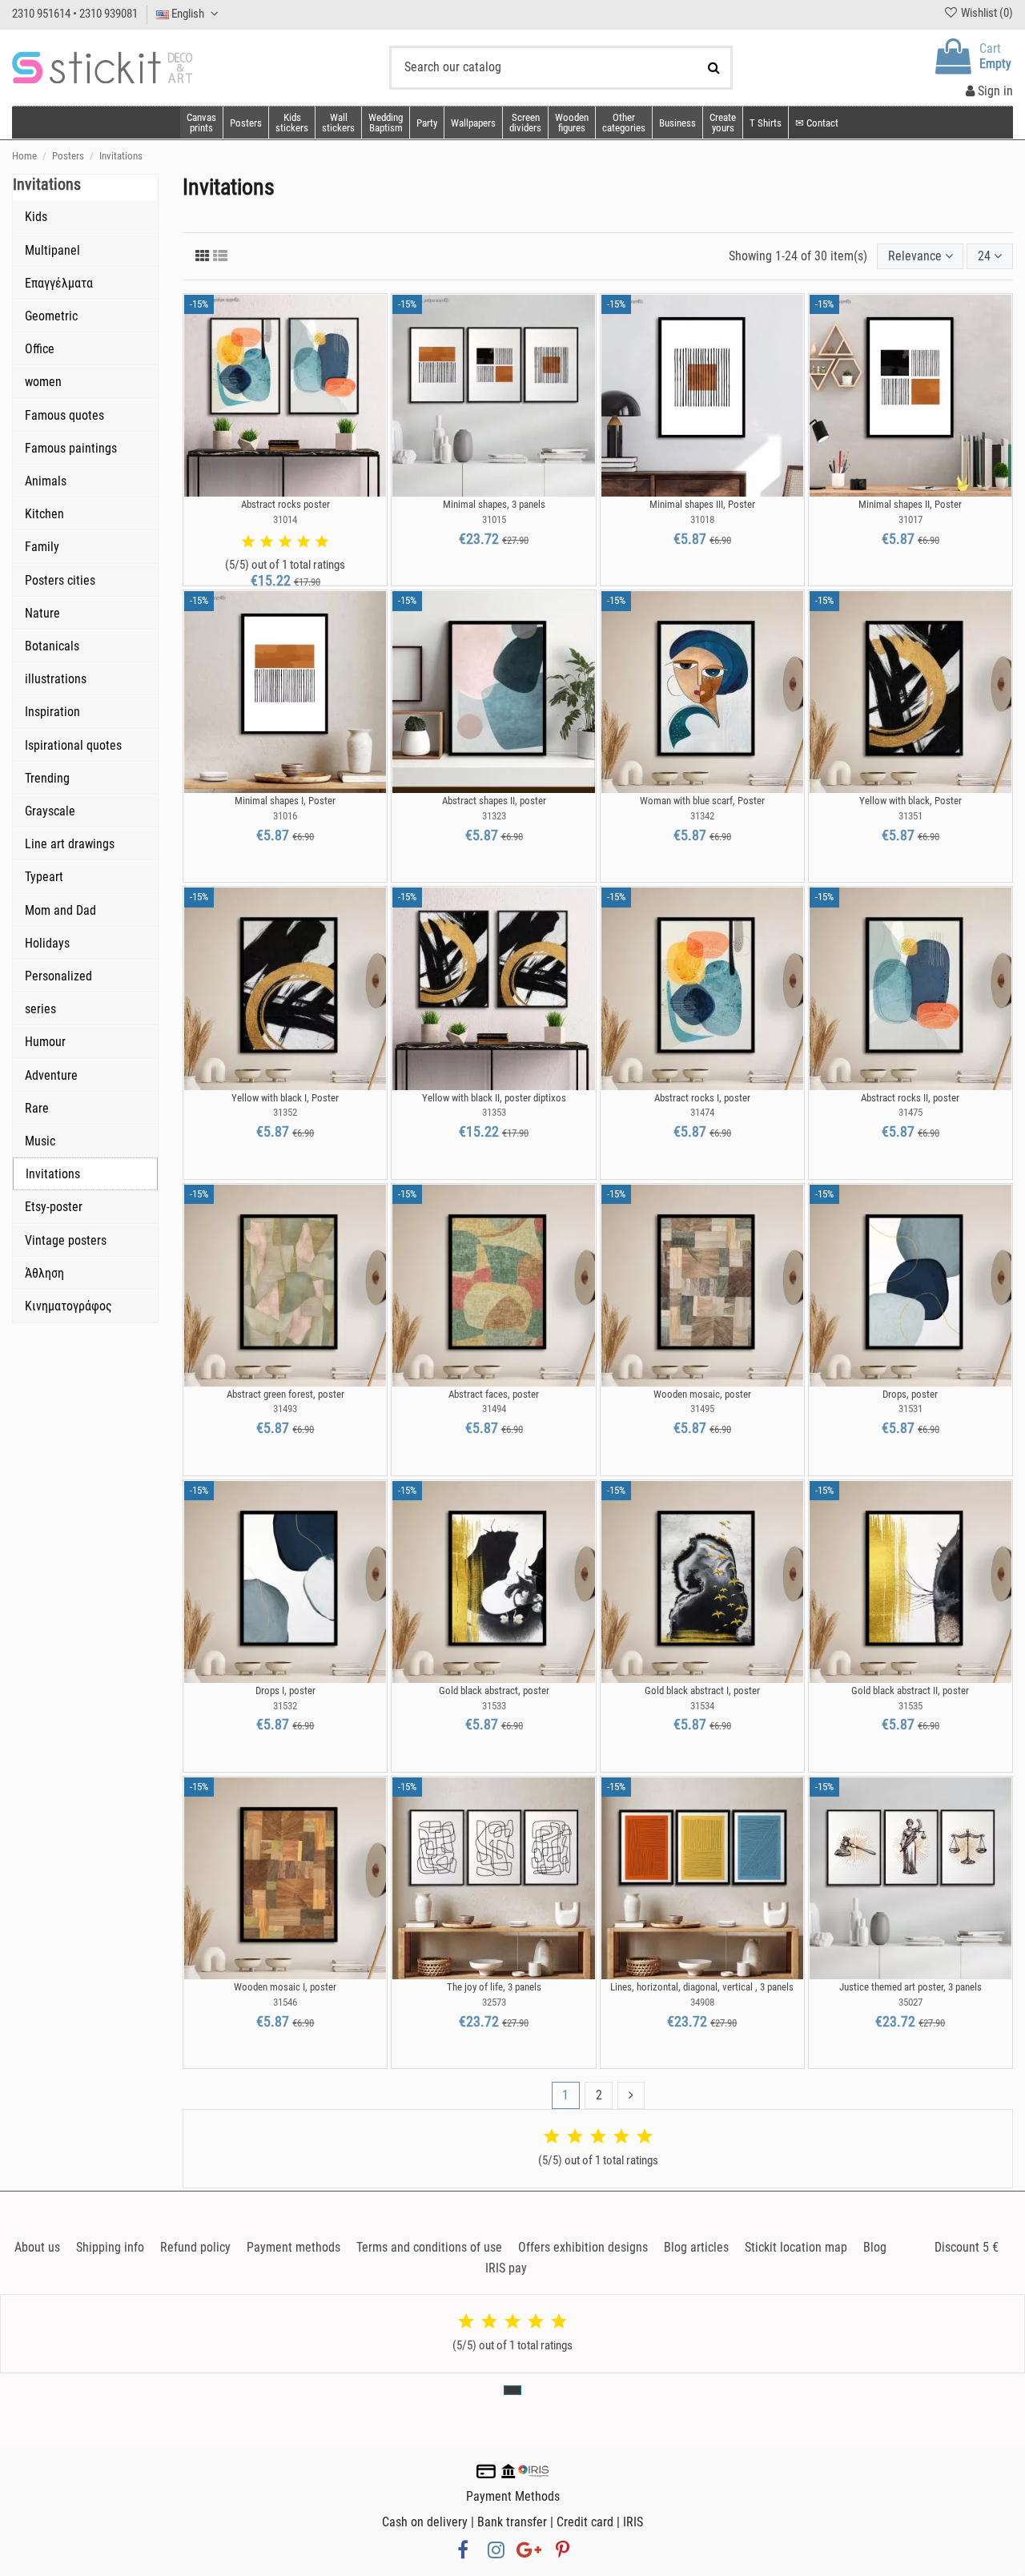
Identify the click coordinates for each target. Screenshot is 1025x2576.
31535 (910, 1706)
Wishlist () (986, 13)
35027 (910, 2002)
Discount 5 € (967, 2247)
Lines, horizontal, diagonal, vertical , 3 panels (702, 1987)
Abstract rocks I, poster (702, 1098)
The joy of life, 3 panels (494, 1987)
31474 (702, 1112)
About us (37, 2247)
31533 (494, 1706)
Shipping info (110, 2247)
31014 (285, 519)
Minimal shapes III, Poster (702, 504)
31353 (494, 1112)
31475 (910, 1112)
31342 (702, 816)
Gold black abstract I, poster (702, 1690)
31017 (910, 519)
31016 (285, 816)
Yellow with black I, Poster (285, 1098)
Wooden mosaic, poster (702, 1394)
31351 (910, 816)
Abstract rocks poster (285, 504)
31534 (702, 1706)
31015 (494, 519)
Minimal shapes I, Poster (285, 801)
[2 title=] (267, 542)
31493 (285, 1409)
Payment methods (293, 2247)
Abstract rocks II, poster (910, 1098)
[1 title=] (248, 542)
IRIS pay (506, 2268)
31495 (702, 1409)
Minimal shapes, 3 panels (494, 504)
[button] (623, 123)
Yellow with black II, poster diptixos (494, 1098)
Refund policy (195, 2247)
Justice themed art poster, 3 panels (910, 1987)
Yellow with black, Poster (910, 801)
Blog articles (696, 2247)
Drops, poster (910, 1394)
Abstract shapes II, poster (494, 801)
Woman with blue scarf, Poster (702, 801)
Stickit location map (796, 2247)
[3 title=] (285, 542)
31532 (285, 1706)
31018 (702, 519)
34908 (702, 2002)
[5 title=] (322, 542)
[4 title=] (303, 542)
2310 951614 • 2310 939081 (75, 14)
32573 (494, 2002)
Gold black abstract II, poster (910, 1690)
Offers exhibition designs (583, 2247)
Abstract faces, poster (494, 1394)
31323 (494, 816)
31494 (494, 1409)
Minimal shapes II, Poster (910, 504)
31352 (285, 1112)
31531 (910, 1409)
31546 (285, 2002)
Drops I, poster (285, 1690)
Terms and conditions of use (429, 2247)
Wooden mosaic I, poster (285, 1987)
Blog (875, 2247)
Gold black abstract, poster (494, 1690)
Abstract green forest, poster (285, 1394)
